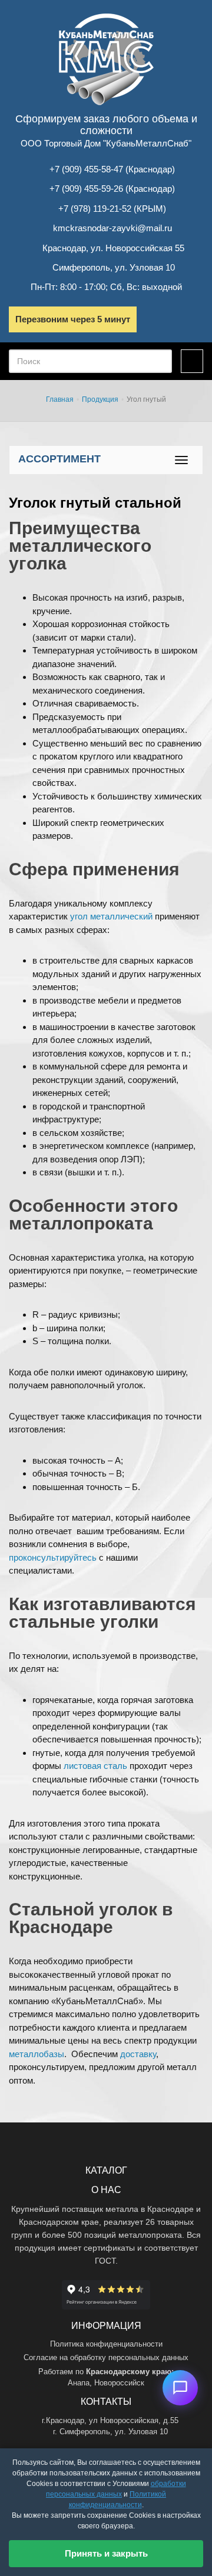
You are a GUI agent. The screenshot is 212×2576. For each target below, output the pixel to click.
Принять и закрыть (106, 2553)
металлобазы (37, 2054)
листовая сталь (95, 1766)
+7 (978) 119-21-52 (95, 209)
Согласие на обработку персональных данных (106, 2357)
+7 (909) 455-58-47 (86, 169)
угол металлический (111, 916)
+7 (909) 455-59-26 (86, 189)
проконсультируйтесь (53, 1557)
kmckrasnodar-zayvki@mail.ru (112, 228)
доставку (138, 2054)
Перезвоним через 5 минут (73, 319)
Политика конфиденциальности (106, 2344)
